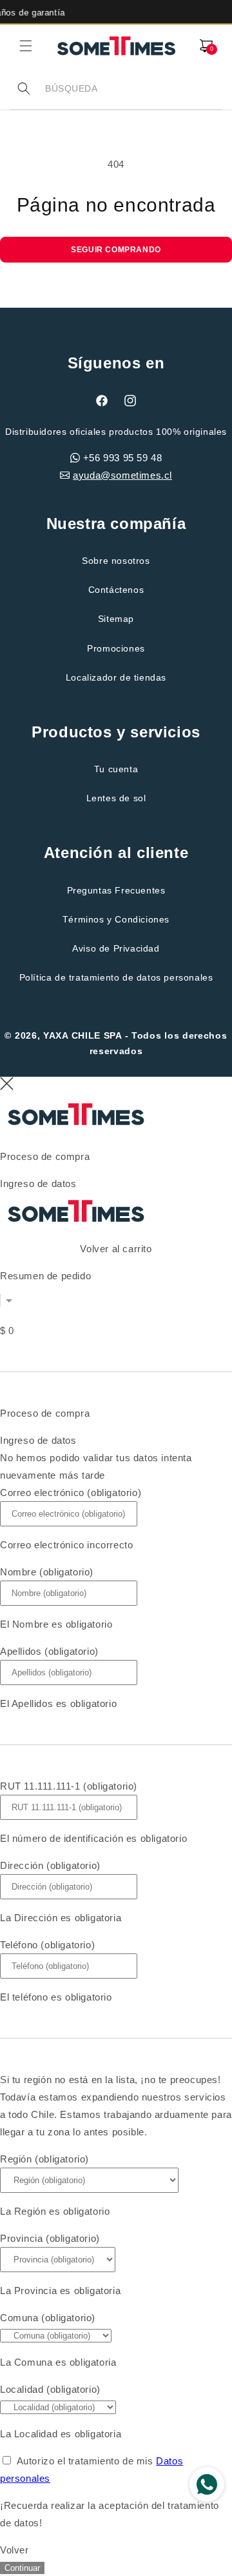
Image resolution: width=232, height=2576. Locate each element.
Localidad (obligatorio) (50, 2389)
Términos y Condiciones (116, 919)
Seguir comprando (116, 250)
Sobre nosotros (116, 561)
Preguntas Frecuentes (116, 890)
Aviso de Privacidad (116, 948)
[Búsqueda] (24, 88)
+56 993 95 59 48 (123, 458)
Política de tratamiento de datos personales (116, 977)
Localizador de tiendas (116, 677)
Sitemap (116, 619)
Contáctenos (116, 590)
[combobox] (133, 89)
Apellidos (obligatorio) (49, 1651)
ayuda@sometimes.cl (122, 475)
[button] (26, 46)
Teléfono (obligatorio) (47, 1945)
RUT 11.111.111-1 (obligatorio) (69, 1786)
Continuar (22, 2568)
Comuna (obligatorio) (48, 2318)
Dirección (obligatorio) (50, 1865)
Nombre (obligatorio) (47, 1572)
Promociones (116, 648)
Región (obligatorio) (44, 2159)
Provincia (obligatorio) (50, 2238)
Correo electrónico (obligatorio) (71, 1493)
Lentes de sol (116, 798)
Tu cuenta (116, 769)
